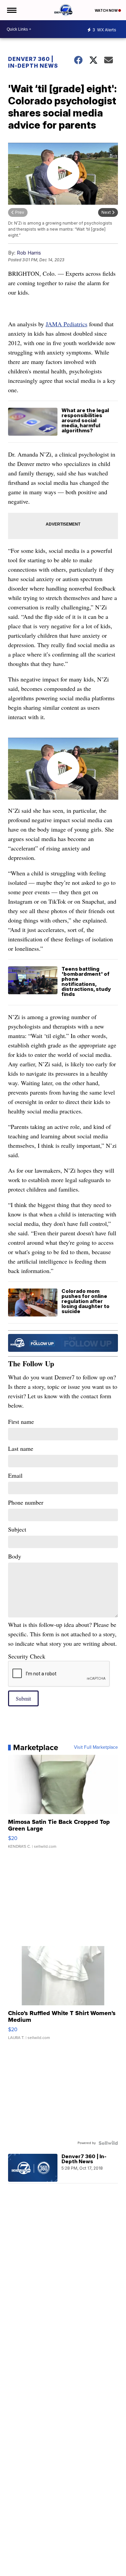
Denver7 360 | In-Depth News (33, 62)
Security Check (27, 1656)
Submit (23, 1698)
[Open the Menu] (11, 10)
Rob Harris (29, 253)
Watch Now (107, 10)
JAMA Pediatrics (67, 324)
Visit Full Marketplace (96, 1747)
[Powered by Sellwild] (108, 2143)
